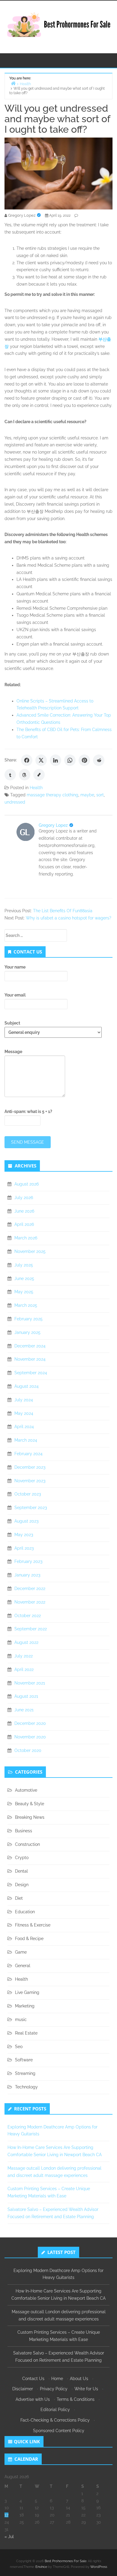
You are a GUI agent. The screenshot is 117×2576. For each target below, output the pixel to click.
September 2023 (31, 1508)
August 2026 (27, 1184)
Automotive (26, 1790)
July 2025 (24, 1265)
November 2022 (30, 1602)
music (21, 2020)
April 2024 (24, 1427)
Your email (15, 995)
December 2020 (30, 1723)
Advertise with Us (33, 2399)
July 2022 (24, 1656)
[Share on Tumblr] (10, 775)
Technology (26, 2087)
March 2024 (26, 1440)
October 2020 (28, 1750)
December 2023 (30, 1467)
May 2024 (24, 1413)
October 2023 (28, 1494)
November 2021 (30, 1683)
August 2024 (27, 1386)
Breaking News (30, 1817)
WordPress (99, 2567)
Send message (28, 1142)
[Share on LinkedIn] (55, 760)
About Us (79, 2379)
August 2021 (26, 1696)
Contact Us (33, 2379)
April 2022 (24, 1669)
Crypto (22, 1858)
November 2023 (30, 1481)
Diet (19, 1898)
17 (6, 2515)
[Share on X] (41, 760)
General (23, 1966)
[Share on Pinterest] (84, 760)
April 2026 (24, 1224)
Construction (27, 1844)
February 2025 (28, 1319)
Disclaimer (23, 2389)
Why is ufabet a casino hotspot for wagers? (69, 918)
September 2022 (31, 1629)
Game (21, 1952)
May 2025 (24, 1292)
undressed (15, 802)
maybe (87, 795)
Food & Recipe (29, 1939)
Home (57, 2379)
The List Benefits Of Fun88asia (63, 911)
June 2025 (24, 1279)
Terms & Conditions (76, 2399)
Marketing (25, 2006)
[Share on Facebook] (27, 760)
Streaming (25, 2073)
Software (24, 2060)
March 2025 (26, 1305)
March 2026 (26, 1238)
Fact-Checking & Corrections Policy (55, 2420)
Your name (15, 967)
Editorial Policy (55, 2410)
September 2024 (31, 1373)
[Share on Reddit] (99, 760)
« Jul (9, 2537)
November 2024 (30, 1359)
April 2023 (24, 1548)
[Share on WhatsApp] (70, 760)
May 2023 (24, 1535)
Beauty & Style (30, 1804)
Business (24, 1831)
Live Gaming (27, 1992)
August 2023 (26, 1521)
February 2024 (28, 1454)
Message (13, 1052)
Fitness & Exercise (33, 1925)
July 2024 (24, 1400)
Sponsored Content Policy (59, 2431)
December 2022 (30, 1589)
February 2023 (28, 1561)
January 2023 (27, 1575)
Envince (41, 2567)
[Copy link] (39, 775)
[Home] (13, 83)
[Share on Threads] (25, 775)
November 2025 (30, 1251)
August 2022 (26, 1642)
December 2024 (30, 1346)
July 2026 (24, 1198)
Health (36, 788)
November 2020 (30, 1737)
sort (100, 795)
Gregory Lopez (53, 825)
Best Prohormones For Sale (66, 2561)
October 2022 (28, 1616)
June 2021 (24, 1710)
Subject (12, 1023)
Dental (21, 1871)
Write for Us (86, 2389)
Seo (19, 2047)
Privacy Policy (54, 2389)
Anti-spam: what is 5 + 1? (28, 1111)
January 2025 (27, 1332)
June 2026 (24, 1211)
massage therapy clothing (52, 795)
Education (25, 1912)
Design (22, 1885)
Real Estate (26, 2033)
